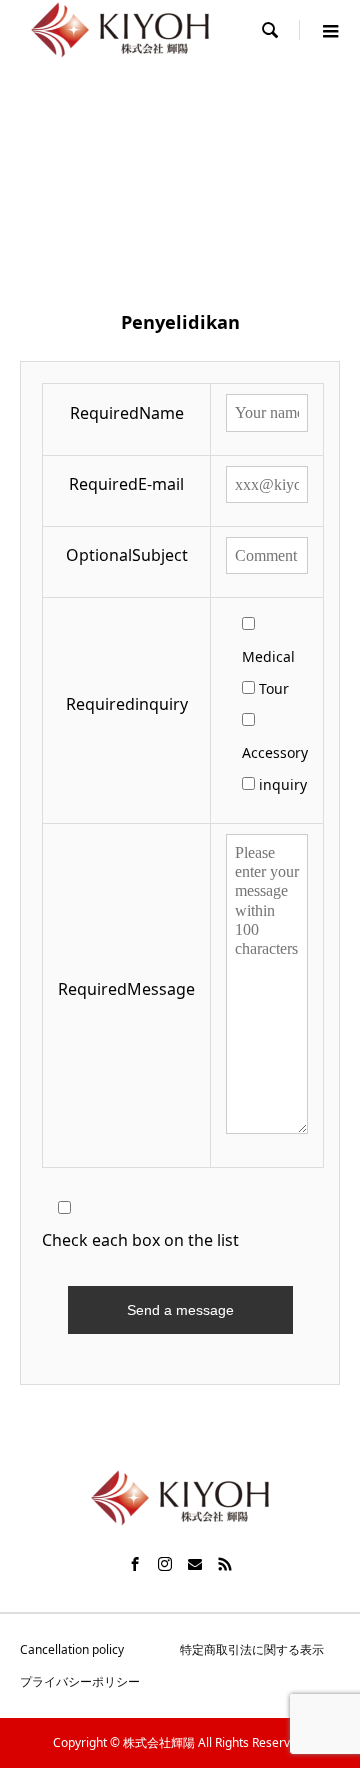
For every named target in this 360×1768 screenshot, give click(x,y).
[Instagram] (165, 1564)
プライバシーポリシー (80, 1681)
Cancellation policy (72, 1649)
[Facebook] (135, 1564)
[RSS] (225, 1564)
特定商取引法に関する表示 (252, 1649)
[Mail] (195, 1564)
